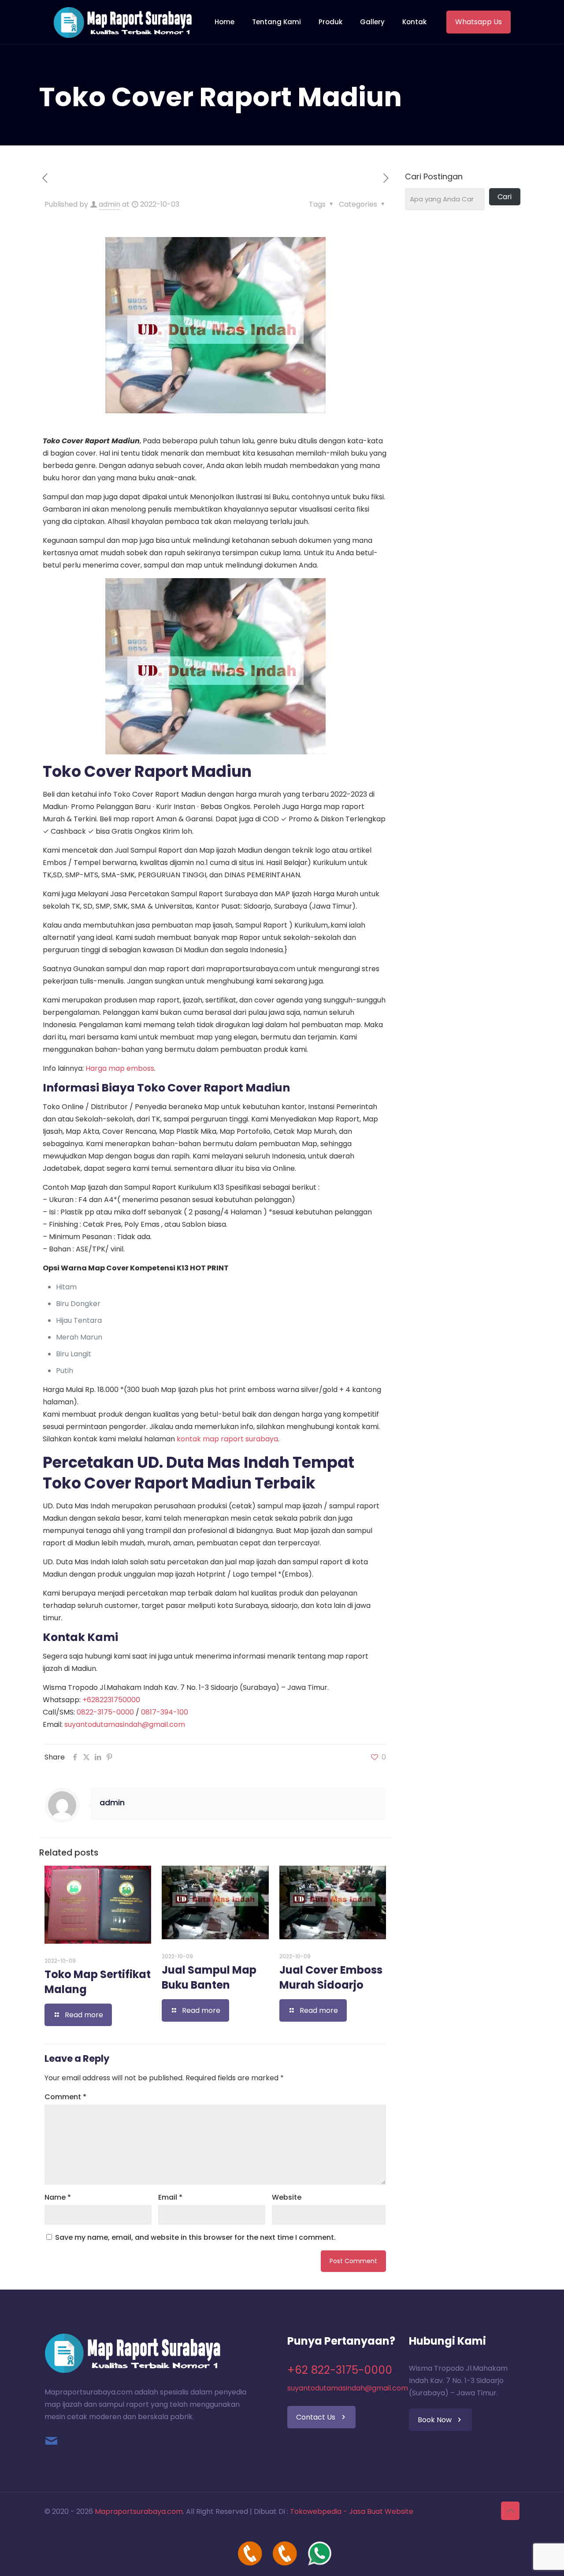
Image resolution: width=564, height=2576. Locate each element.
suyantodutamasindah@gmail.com (125, 1724)
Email (170, 2197)
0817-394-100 (165, 1712)
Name (58, 2197)
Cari (505, 197)
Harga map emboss (120, 1068)
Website (287, 2197)
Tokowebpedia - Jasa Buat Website (352, 2511)
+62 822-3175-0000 (340, 2370)
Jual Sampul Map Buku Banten (209, 1977)
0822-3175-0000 (105, 1712)
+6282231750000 (111, 1700)
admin (109, 204)
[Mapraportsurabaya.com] (123, 22)
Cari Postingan (434, 177)
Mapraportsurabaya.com (139, 2511)
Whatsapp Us (479, 22)
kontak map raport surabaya (227, 1439)
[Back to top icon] (510, 2511)
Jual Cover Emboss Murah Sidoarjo (331, 1977)
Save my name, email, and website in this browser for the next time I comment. (195, 2237)
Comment (65, 2097)
